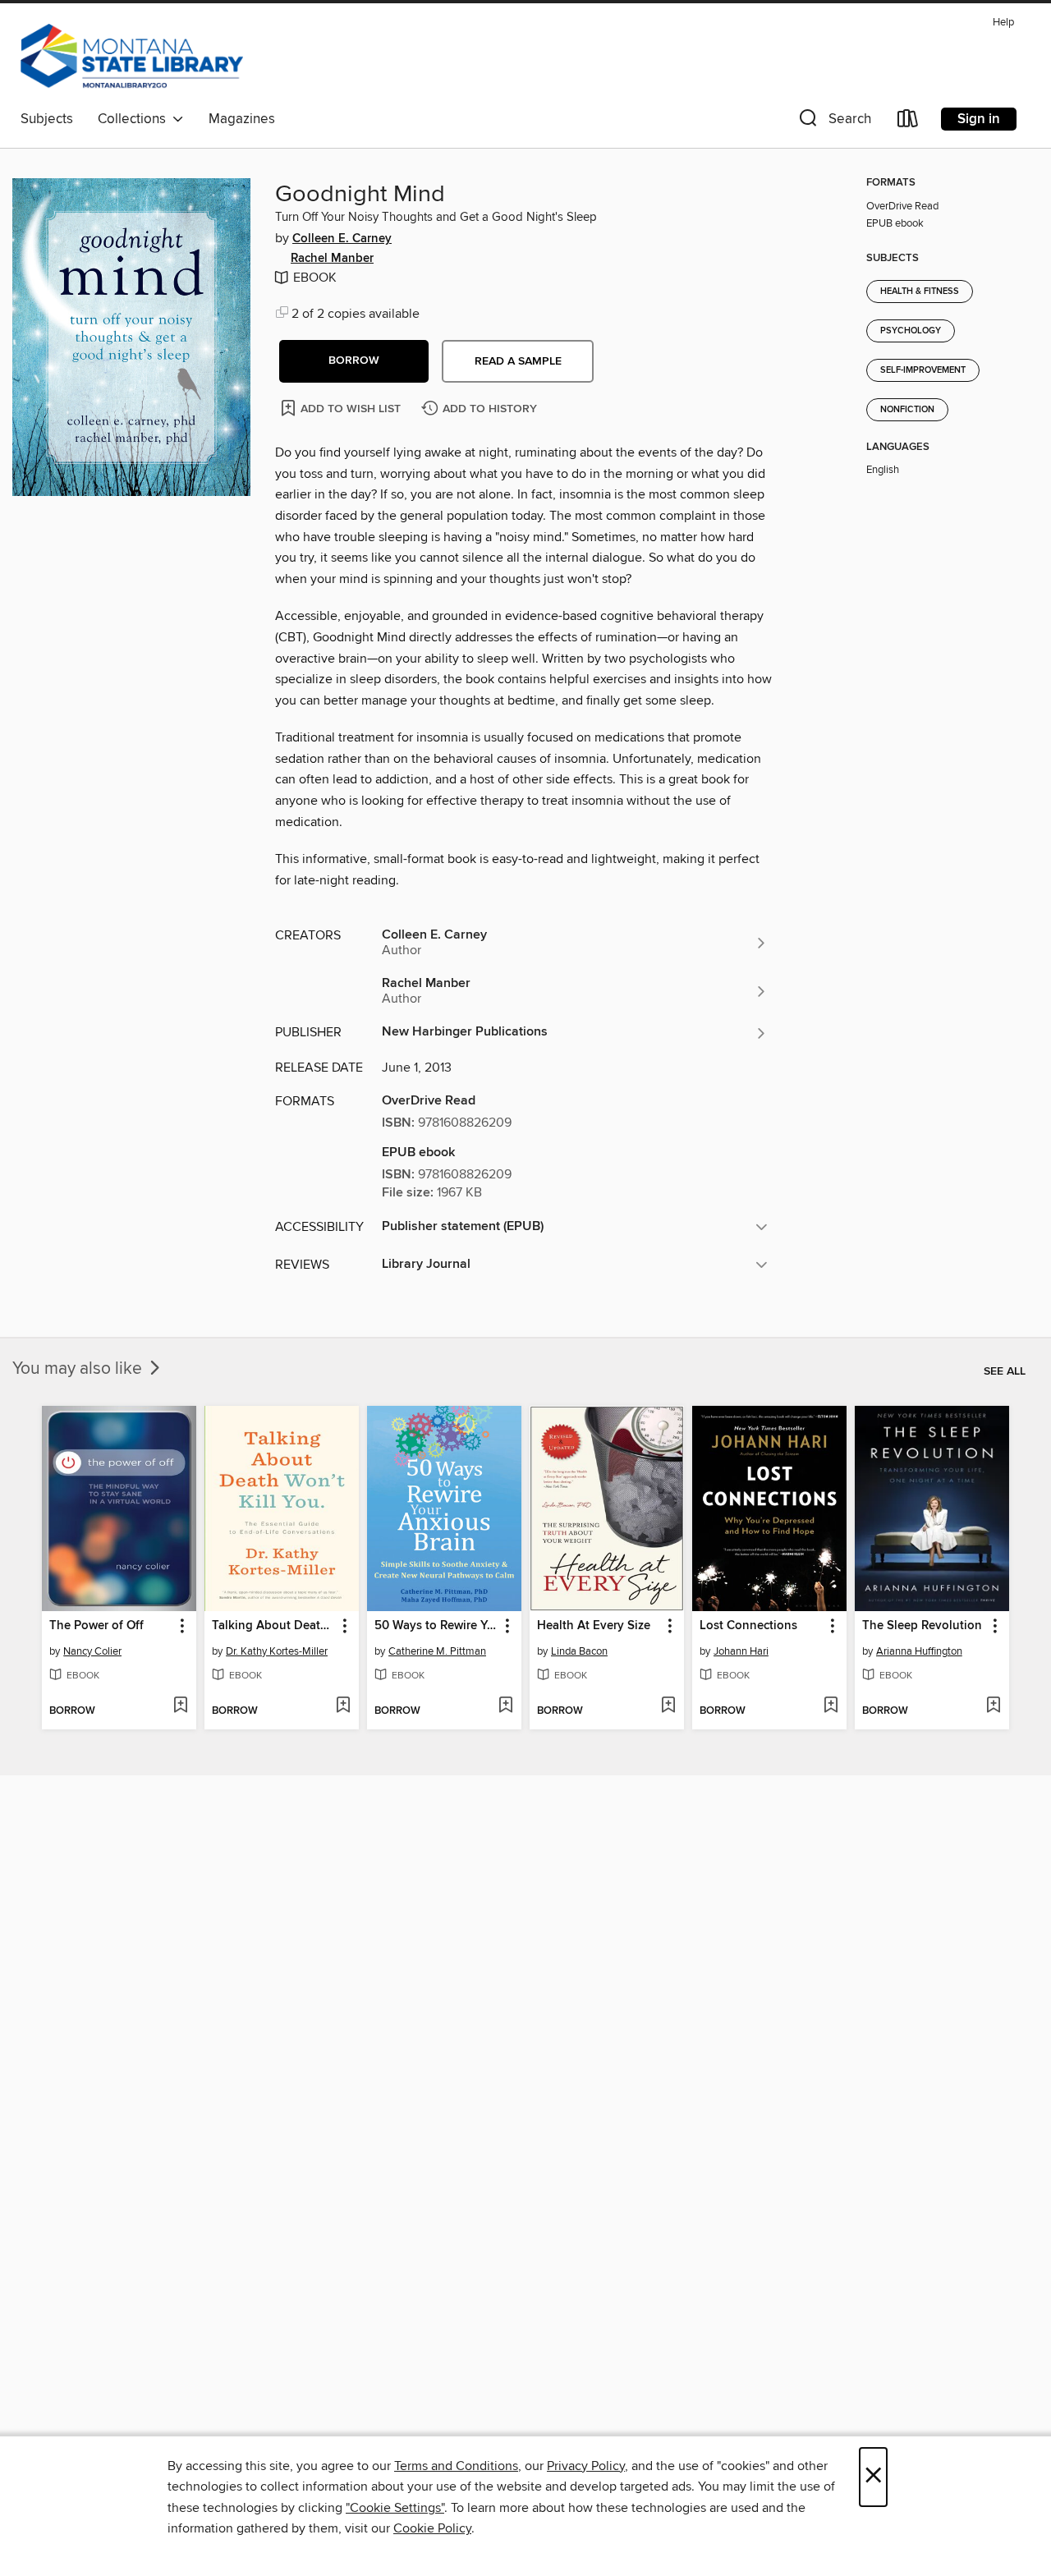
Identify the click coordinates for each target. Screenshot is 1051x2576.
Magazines (242, 119)
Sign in (979, 119)
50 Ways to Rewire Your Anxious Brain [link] (436, 1626)
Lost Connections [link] (748, 1626)
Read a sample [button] (518, 361)
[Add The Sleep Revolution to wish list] (993, 1706)
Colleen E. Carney (342, 239)
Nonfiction (907, 410)
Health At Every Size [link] (594, 1626)
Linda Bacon (579, 1651)
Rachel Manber (332, 259)
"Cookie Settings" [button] (395, 2508)
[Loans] (908, 122)
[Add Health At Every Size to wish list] (668, 1706)
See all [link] (1005, 1371)
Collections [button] (135, 119)
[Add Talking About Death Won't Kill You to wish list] (343, 1706)
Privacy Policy (586, 2466)
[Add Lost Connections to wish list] (831, 1706)
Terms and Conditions (456, 2466)
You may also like (79, 1369)
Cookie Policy (432, 2528)
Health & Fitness (920, 292)
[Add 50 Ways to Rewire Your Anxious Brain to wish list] (505, 1706)
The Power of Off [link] (96, 1626)
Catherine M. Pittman (437, 1651)
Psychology (911, 331)
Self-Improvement (923, 370)
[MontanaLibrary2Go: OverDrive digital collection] (132, 57)
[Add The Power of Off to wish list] (180, 1706)
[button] (833, 122)
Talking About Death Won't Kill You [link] (274, 1626)
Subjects (47, 119)
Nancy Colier (92, 1651)
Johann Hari (741, 1651)
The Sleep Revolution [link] (922, 1626)
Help (1003, 23)
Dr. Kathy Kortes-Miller (277, 1651)
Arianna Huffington (919, 1651)
